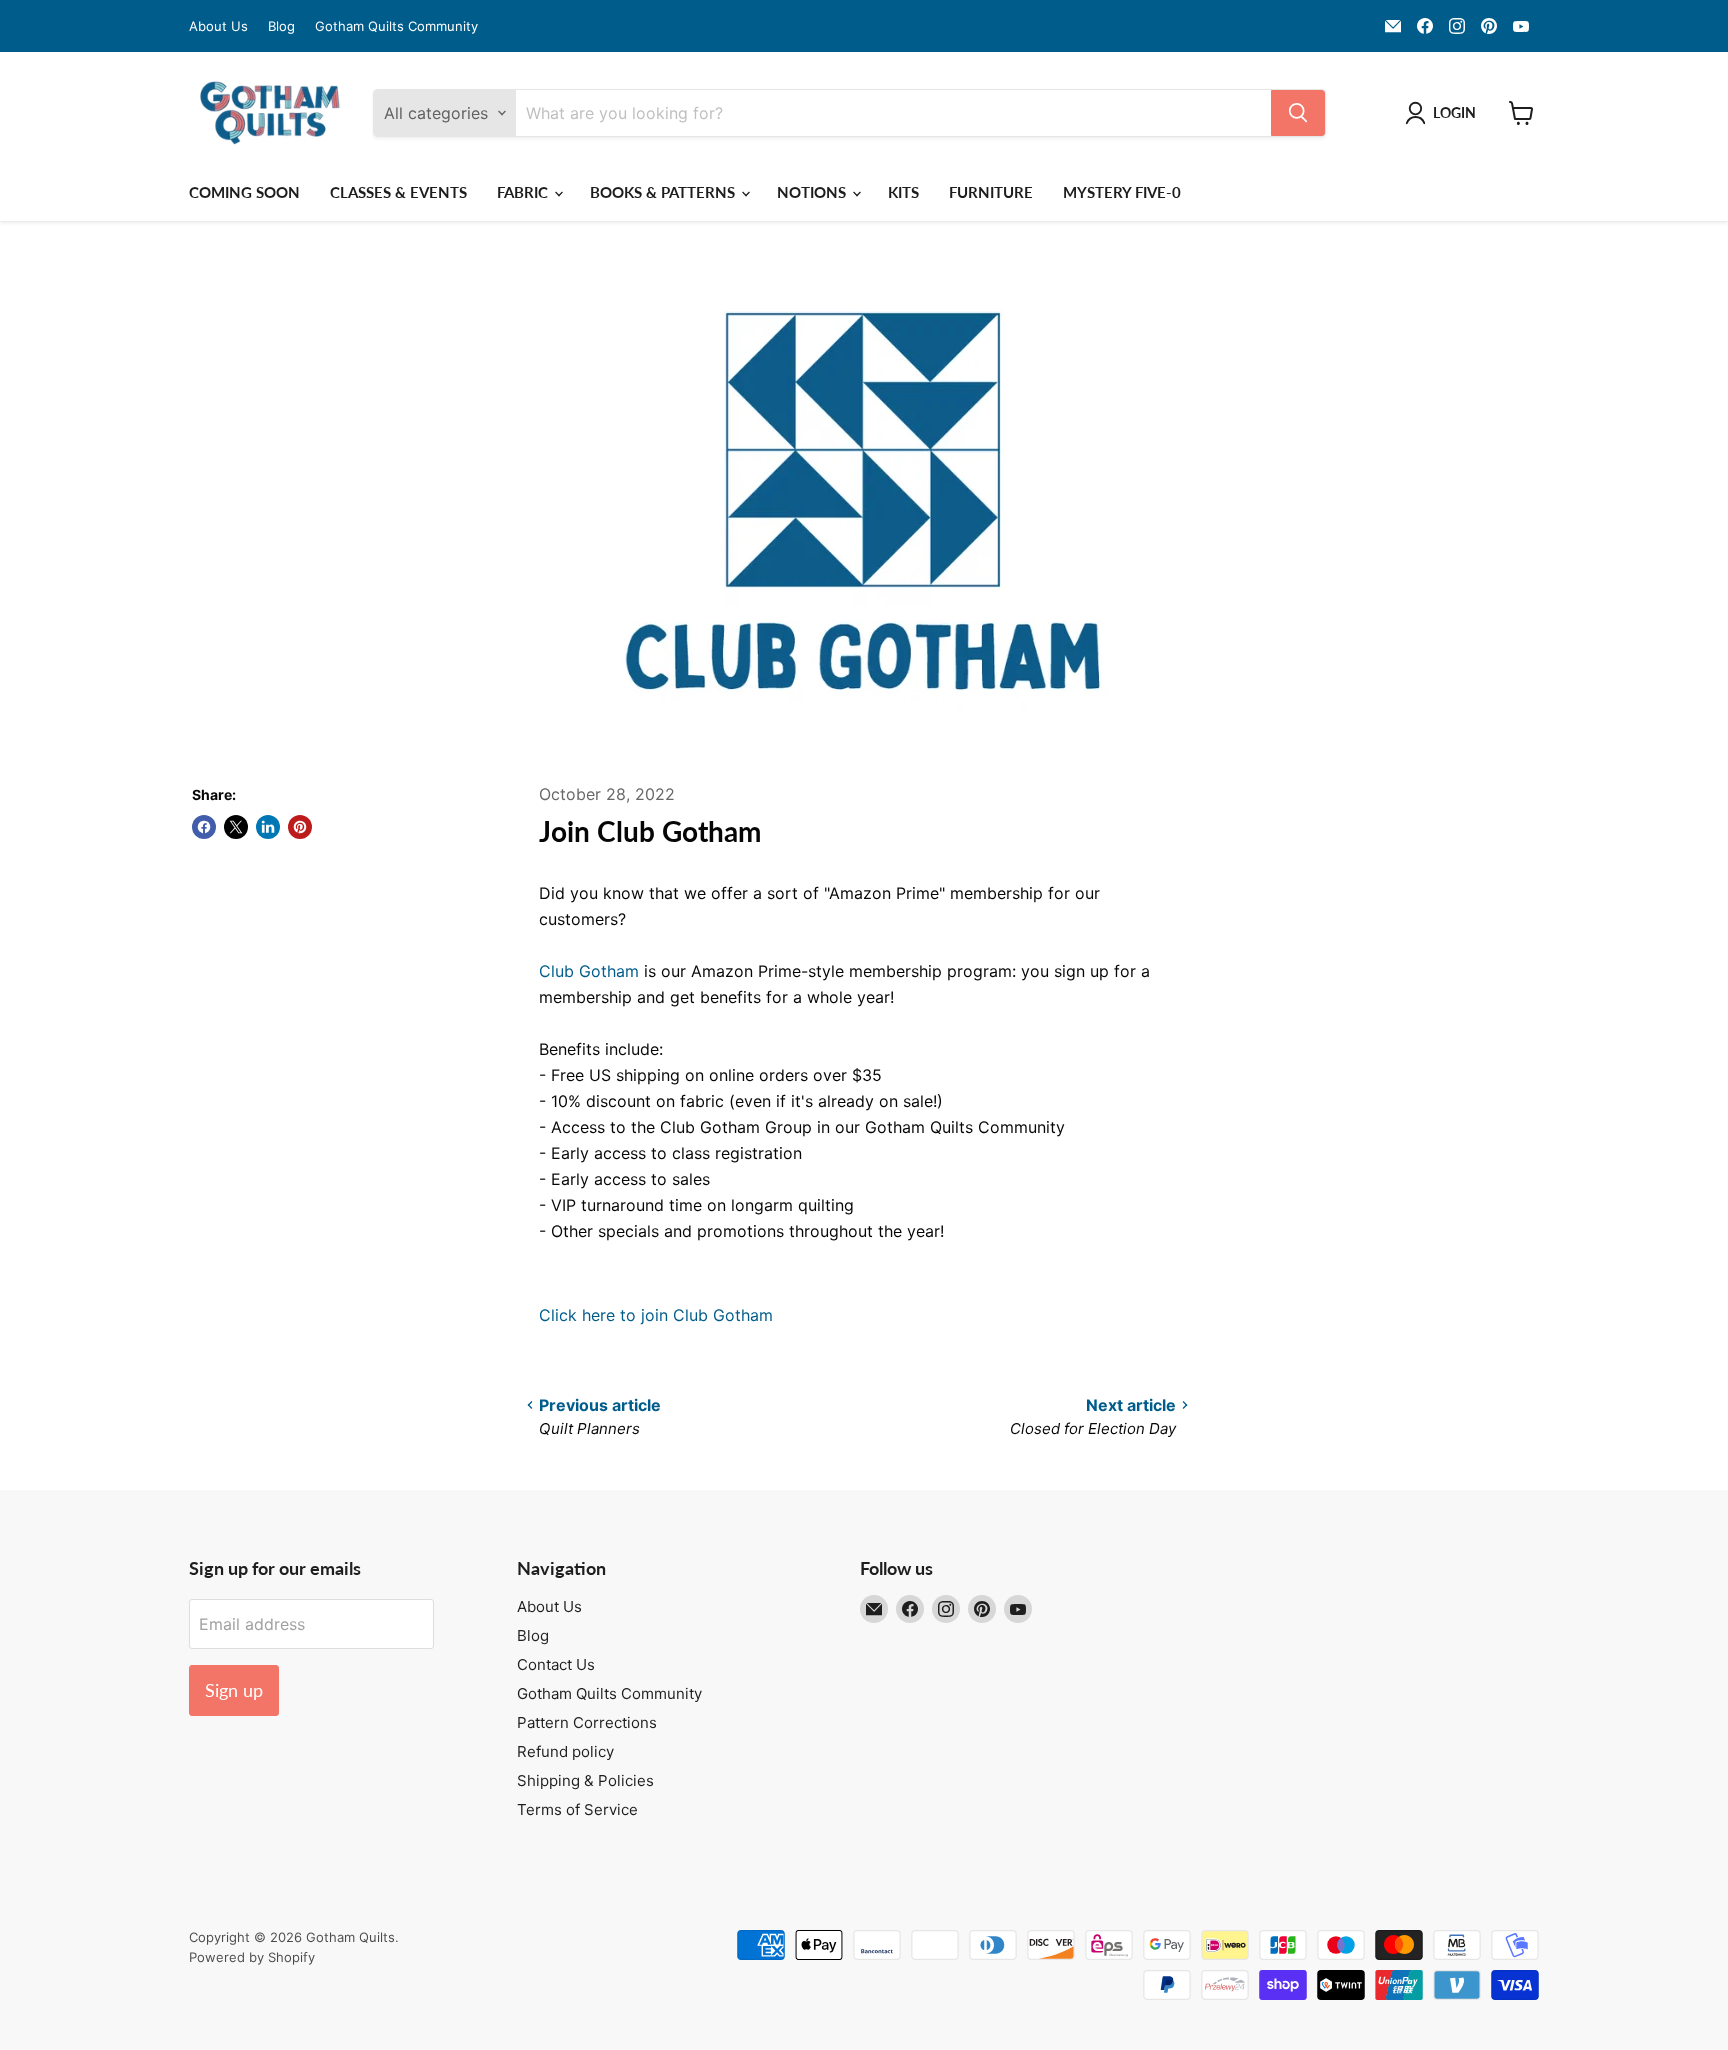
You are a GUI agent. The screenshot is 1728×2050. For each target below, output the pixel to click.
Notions (813, 192)
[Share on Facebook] (204, 827)
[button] (1444, 113)
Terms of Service (577, 1809)
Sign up (234, 1690)
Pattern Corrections (587, 1722)
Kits (903, 192)
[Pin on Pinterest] (300, 827)
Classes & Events (398, 192)
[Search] (1298, 113)
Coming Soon (244, 192)
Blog (281, 26)
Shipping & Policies (585, 1780)
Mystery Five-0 (1122, 192)
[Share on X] (236, 827)
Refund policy (565, 1751)
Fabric (524, 192)
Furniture (991, 192)
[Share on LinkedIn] (268, 827)
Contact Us (556, 1664)
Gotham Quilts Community (396, 26)
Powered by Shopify (252, 1957)
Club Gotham (589, 971)
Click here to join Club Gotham (656, 1315)
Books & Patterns (664, 192)
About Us (218, 26)
